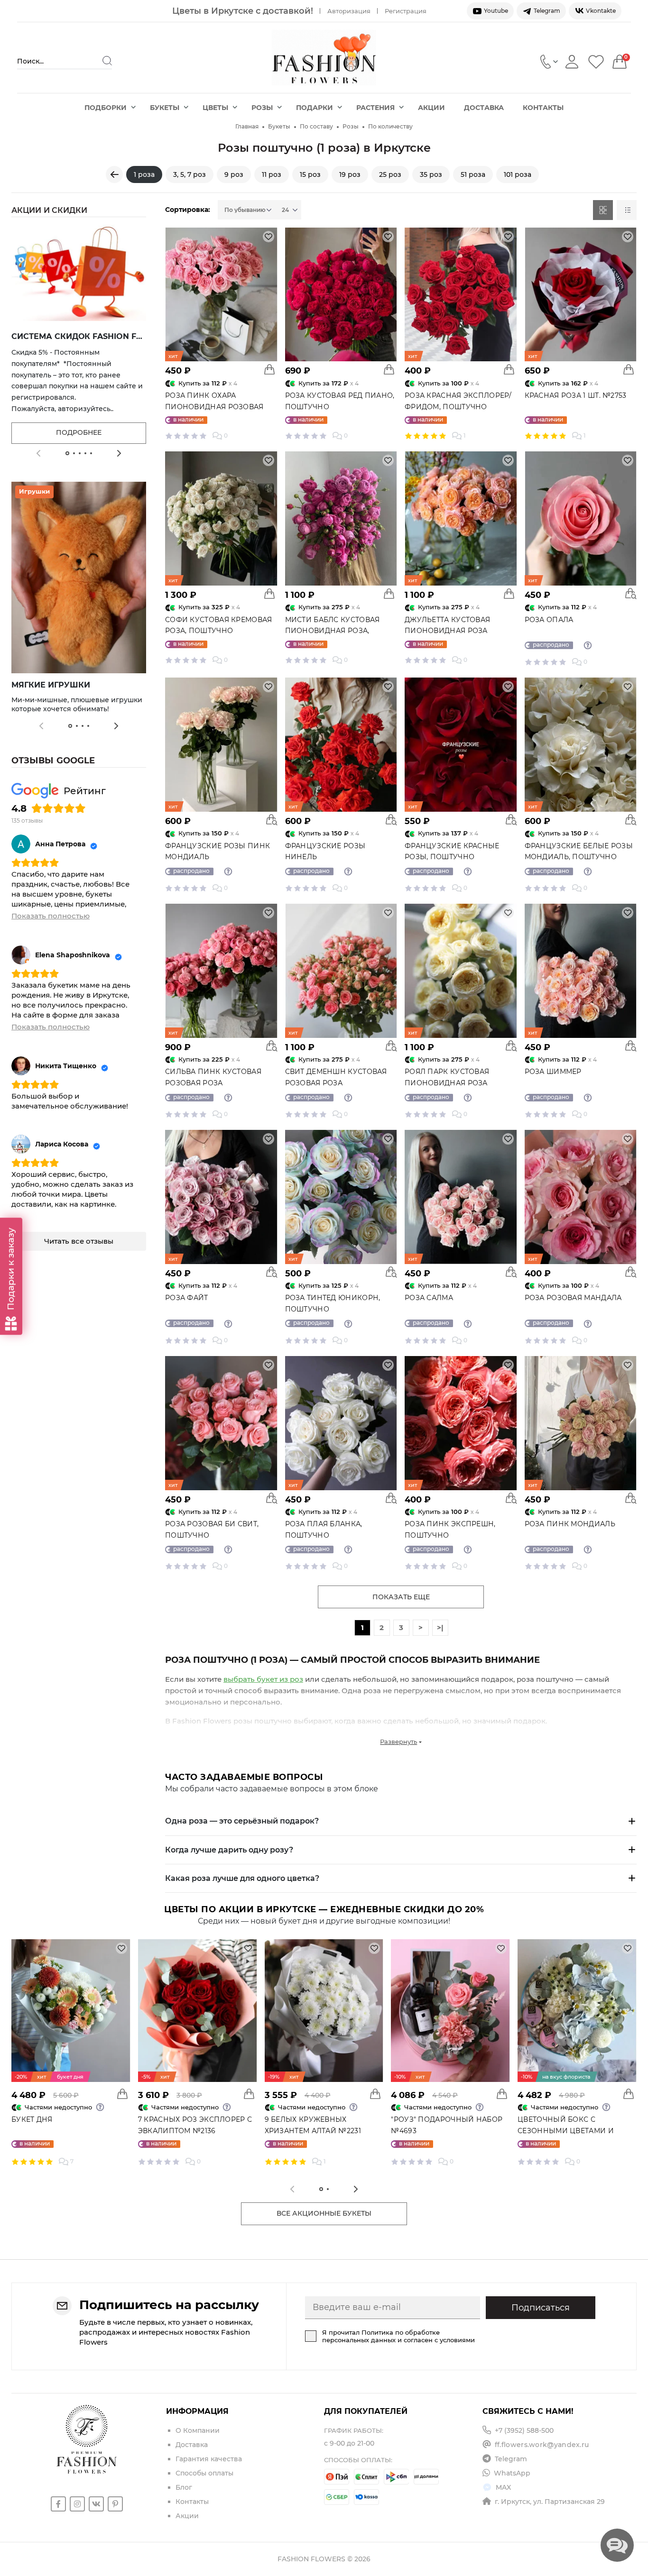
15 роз (310, 174)
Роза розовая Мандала (573, 1298)
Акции (431, 108)
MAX (503, 2487)
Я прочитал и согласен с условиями (398, 2336)
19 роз (350, 174)
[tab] (67, 453)
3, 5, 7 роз (190, 174)
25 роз (390, 174)
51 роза (473, 174)
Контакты (543, 108)
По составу (316, 126)
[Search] (107, 61)
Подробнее (79, 432)
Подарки (315, 108)
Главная (247, 126)
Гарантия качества (209, 2459)
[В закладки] (268, 237)
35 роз (431, 174)
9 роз (234, 174)
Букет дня (32, 2119)
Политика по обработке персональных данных (381, 2336)
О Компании (198, 2430)
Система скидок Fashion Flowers (92, 336)
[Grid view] (603, 210)
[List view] (627, 210)
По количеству (390, 126)
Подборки (106, 108)
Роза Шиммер (553, 1072)
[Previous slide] (38, 453)
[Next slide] (119, 453)
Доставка (484, 108)
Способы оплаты (204, 2473)
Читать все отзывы (79, 1241)
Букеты (165, 108)
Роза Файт (187, 1298)
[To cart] (269, 369)
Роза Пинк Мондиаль (570, 1524)
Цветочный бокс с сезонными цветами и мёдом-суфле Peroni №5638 (574, 2131)
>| (440, 1627)
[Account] (572, 61)
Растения (375, 108)
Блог (184, 2487)
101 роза (518, 174)
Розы (262, 108)
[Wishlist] (596, 61)
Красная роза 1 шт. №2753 (576, 395)
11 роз (272, 174)
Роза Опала (549, 620)
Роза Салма (429, 1298)
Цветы (215, 108)
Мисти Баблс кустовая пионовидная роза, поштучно (333, 631)
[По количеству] (114, 174)
